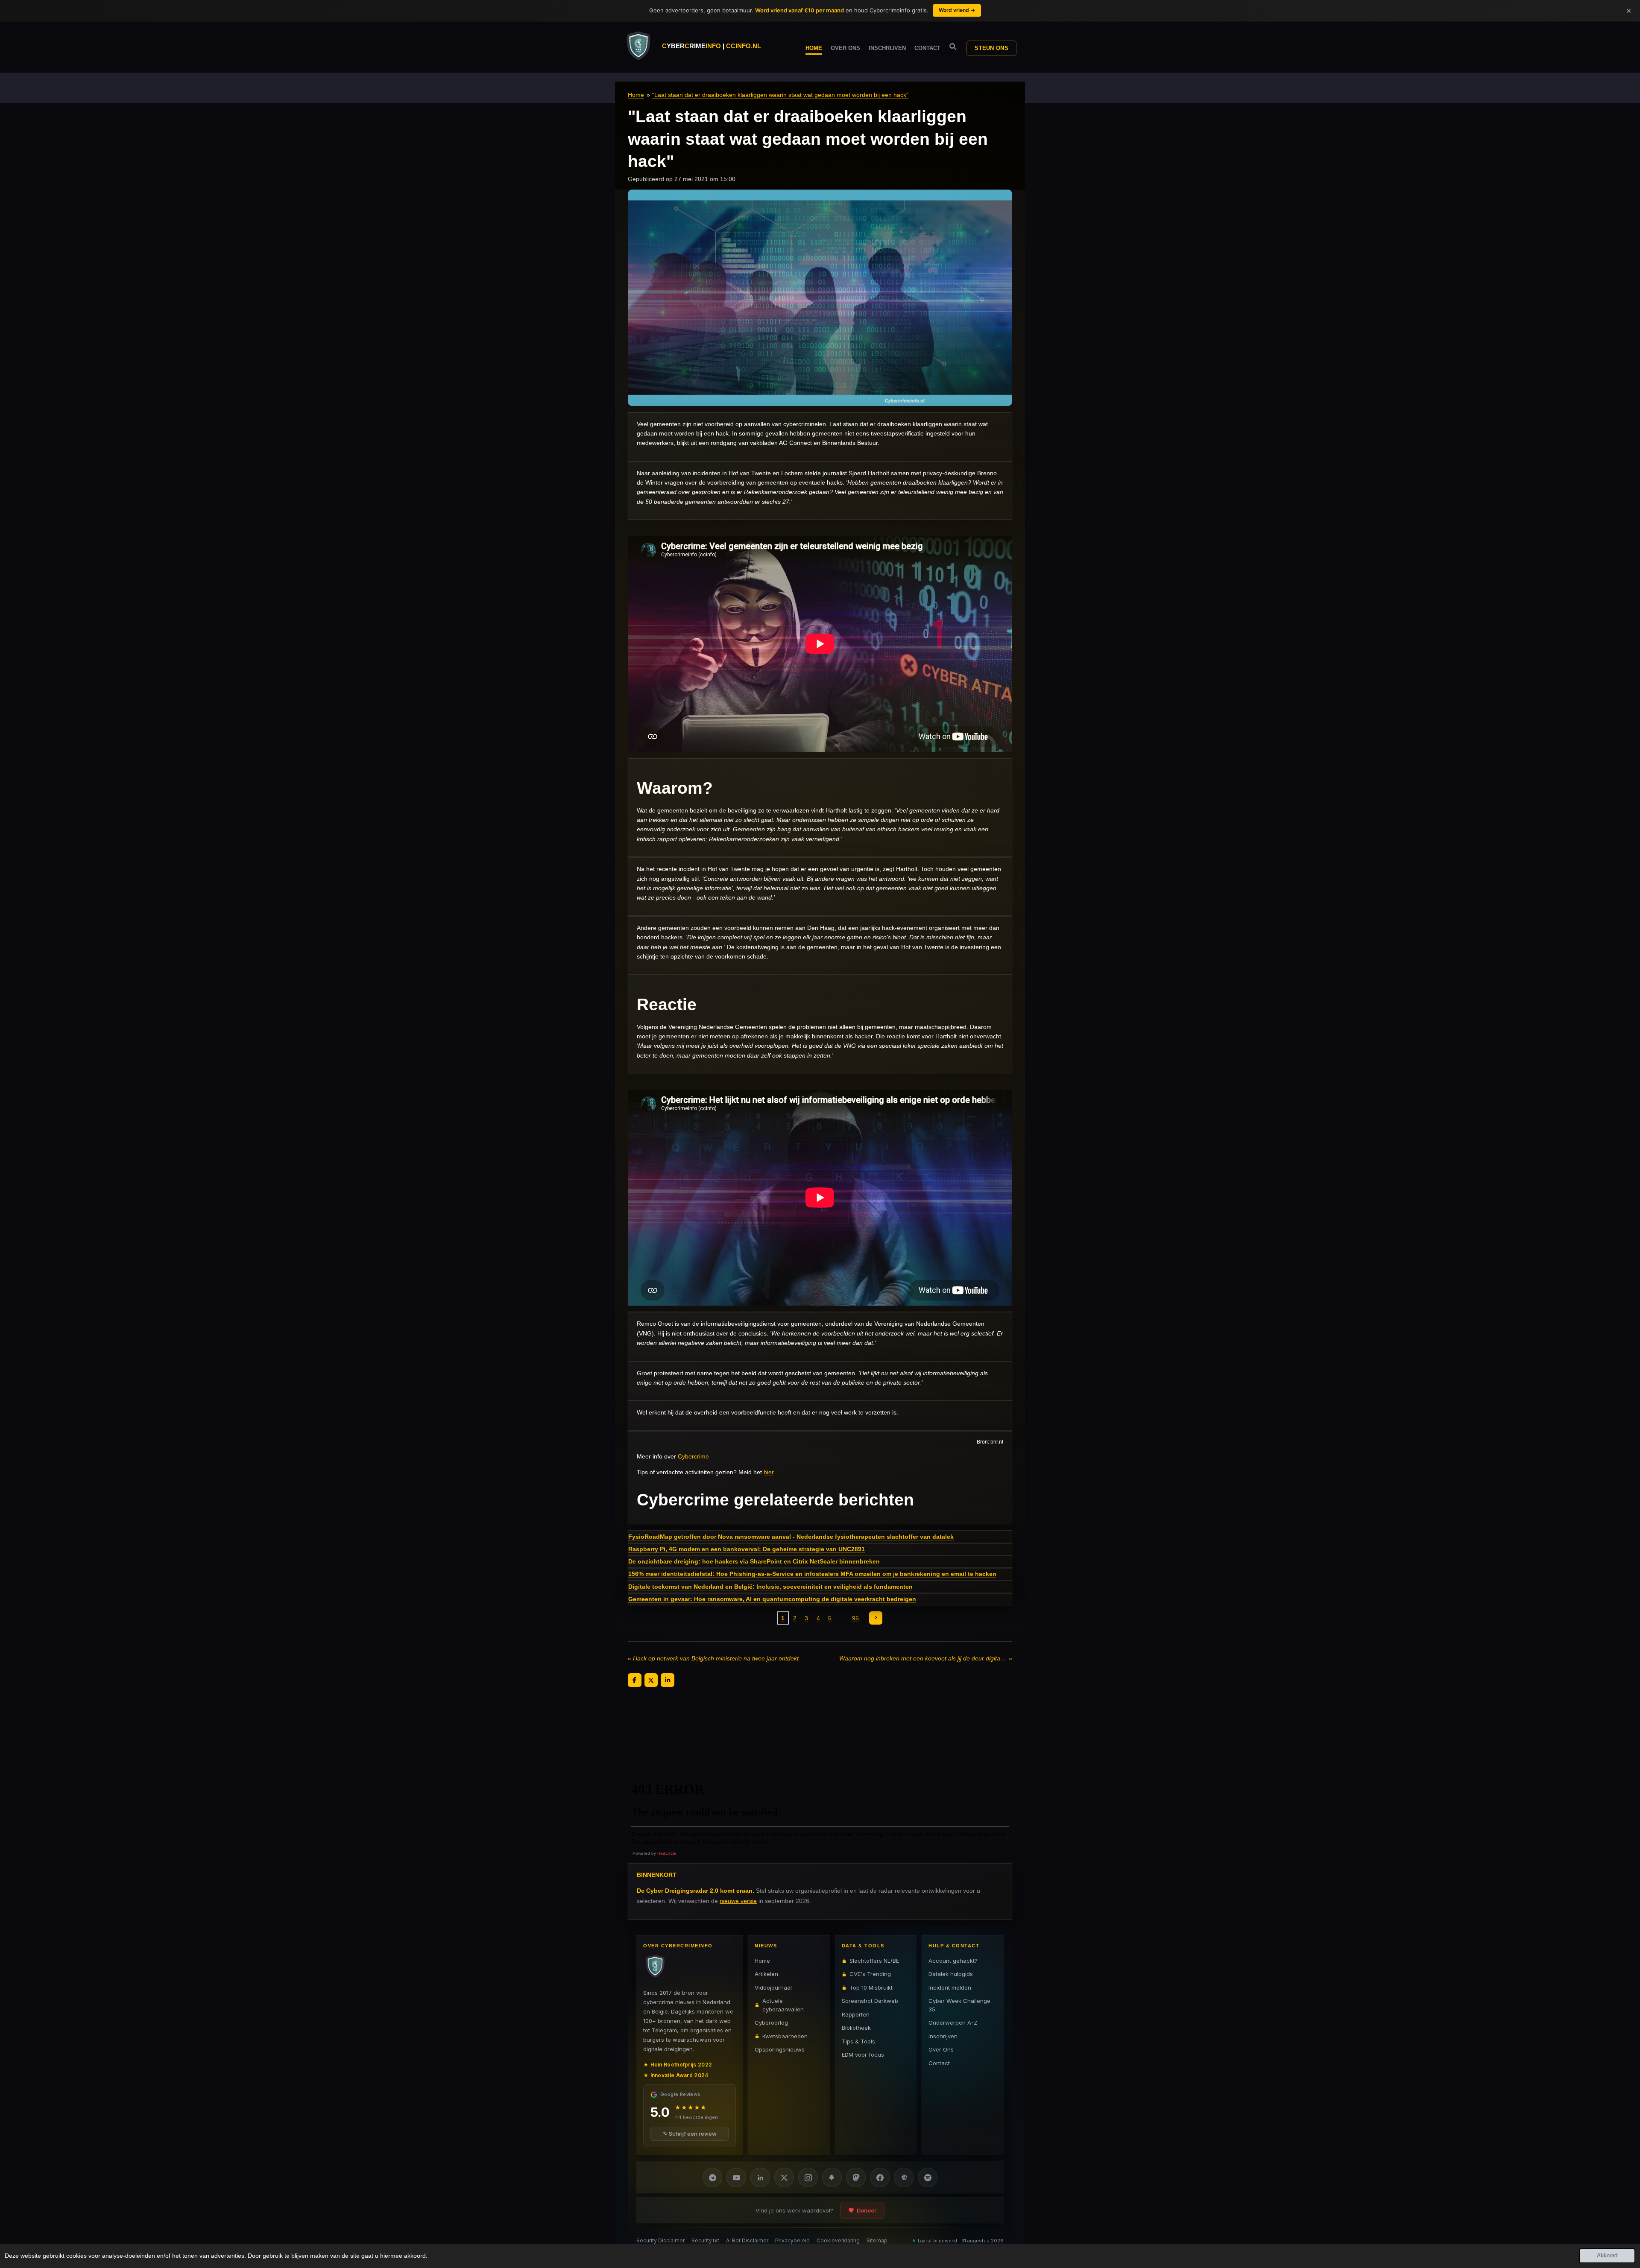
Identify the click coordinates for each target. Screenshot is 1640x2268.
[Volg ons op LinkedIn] (760, 2177)
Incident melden (950, 1987)
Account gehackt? (953, 1961)
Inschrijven (943, 2036)
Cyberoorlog (771, 2022)
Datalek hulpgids (951, 1974)
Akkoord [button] (1607, 2256)
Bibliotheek (856, 2028)
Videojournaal (773, 1987)
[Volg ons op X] (784, 2177)
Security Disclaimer (660, 2240)
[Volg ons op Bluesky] (832, 2177)
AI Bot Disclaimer (747, 2240)
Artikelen (766, 1974)
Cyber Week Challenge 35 (959, 2005)
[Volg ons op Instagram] (808, 2177)
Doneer (867, 2210)
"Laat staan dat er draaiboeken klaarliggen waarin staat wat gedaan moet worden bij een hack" (780, 95)
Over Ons (941, 2049)
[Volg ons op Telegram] (712, 2177)
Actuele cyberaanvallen (783, 2005)
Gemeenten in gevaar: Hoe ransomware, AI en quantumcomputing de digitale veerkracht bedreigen (772, 1599)
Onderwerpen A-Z (953, 2022)
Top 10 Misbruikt (871, 1987)
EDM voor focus (863, 2055)
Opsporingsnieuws (780, 2049)
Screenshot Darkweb (870, 2001)
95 (855, 1618)
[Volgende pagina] (876, 1618)
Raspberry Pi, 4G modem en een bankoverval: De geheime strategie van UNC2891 (747, 1549)
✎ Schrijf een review (690, 2134)
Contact (939, 2063)
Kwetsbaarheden (785, 2036)
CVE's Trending (870, 1974)
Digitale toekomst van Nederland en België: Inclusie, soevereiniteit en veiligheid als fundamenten (770, 1587)
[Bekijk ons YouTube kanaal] (736, 2177)
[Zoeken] (953, 47)
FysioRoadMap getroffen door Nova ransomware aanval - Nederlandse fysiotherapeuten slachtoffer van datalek (791, 1537)
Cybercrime (693, 1456)
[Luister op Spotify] (928, 2177)
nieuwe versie (738, 1901)
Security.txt (705, 2240)
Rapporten (856, 2014)
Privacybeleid (792, 2240)
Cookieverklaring (838, 2240)
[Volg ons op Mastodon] (856, 2177)
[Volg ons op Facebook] (880, 2177)
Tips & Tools (858, 2041)
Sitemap (877, 2240)
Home (636, 95)
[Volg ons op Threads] (904, 2177)
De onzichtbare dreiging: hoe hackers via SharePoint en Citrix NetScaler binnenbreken (754, 1561)
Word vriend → (957, 10)
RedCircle (667, 1853)
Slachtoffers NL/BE (874, 1961)
